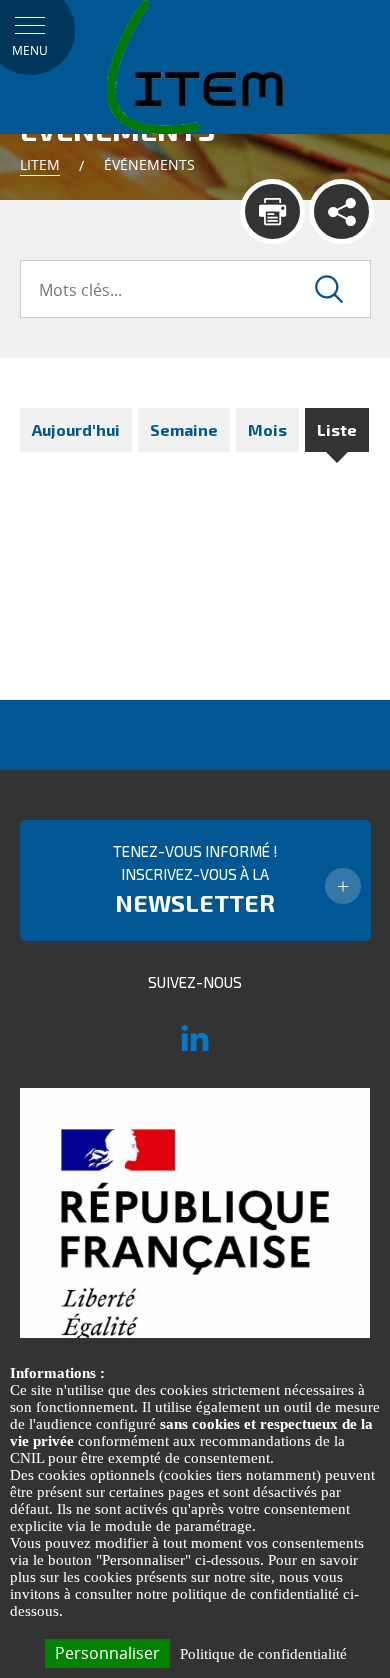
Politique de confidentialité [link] (263, 1654)
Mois (267, 429)
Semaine (184, 429)
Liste (337, 429)
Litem (40, 164)
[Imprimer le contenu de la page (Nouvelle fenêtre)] (272, 211)
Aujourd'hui (76, 429)
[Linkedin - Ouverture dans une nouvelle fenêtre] (195, 1047)
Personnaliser (107, 1653)
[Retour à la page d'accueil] (195, 66)
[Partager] (341, 211)
